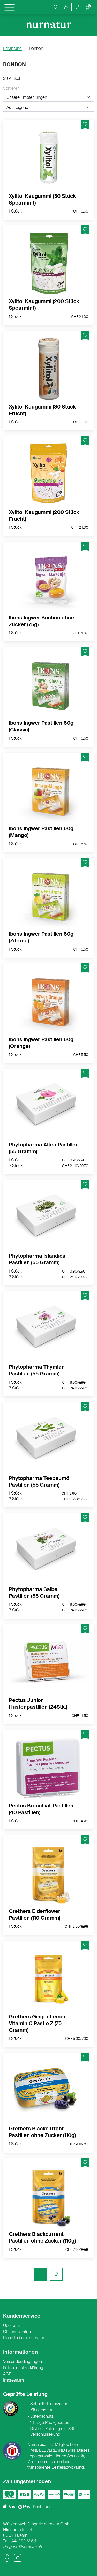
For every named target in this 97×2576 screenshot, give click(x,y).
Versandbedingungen (23, 2362)
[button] (66, 7)
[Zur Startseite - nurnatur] (49, 25)
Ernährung (12, 48)
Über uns (11, 2325)
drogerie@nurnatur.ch (22, 2547)
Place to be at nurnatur (24, 2338)
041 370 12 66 (23, 2541)
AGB (7, 2374)
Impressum (13, 2380)
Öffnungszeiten (17, 2332)
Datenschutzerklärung (23, 2368)
